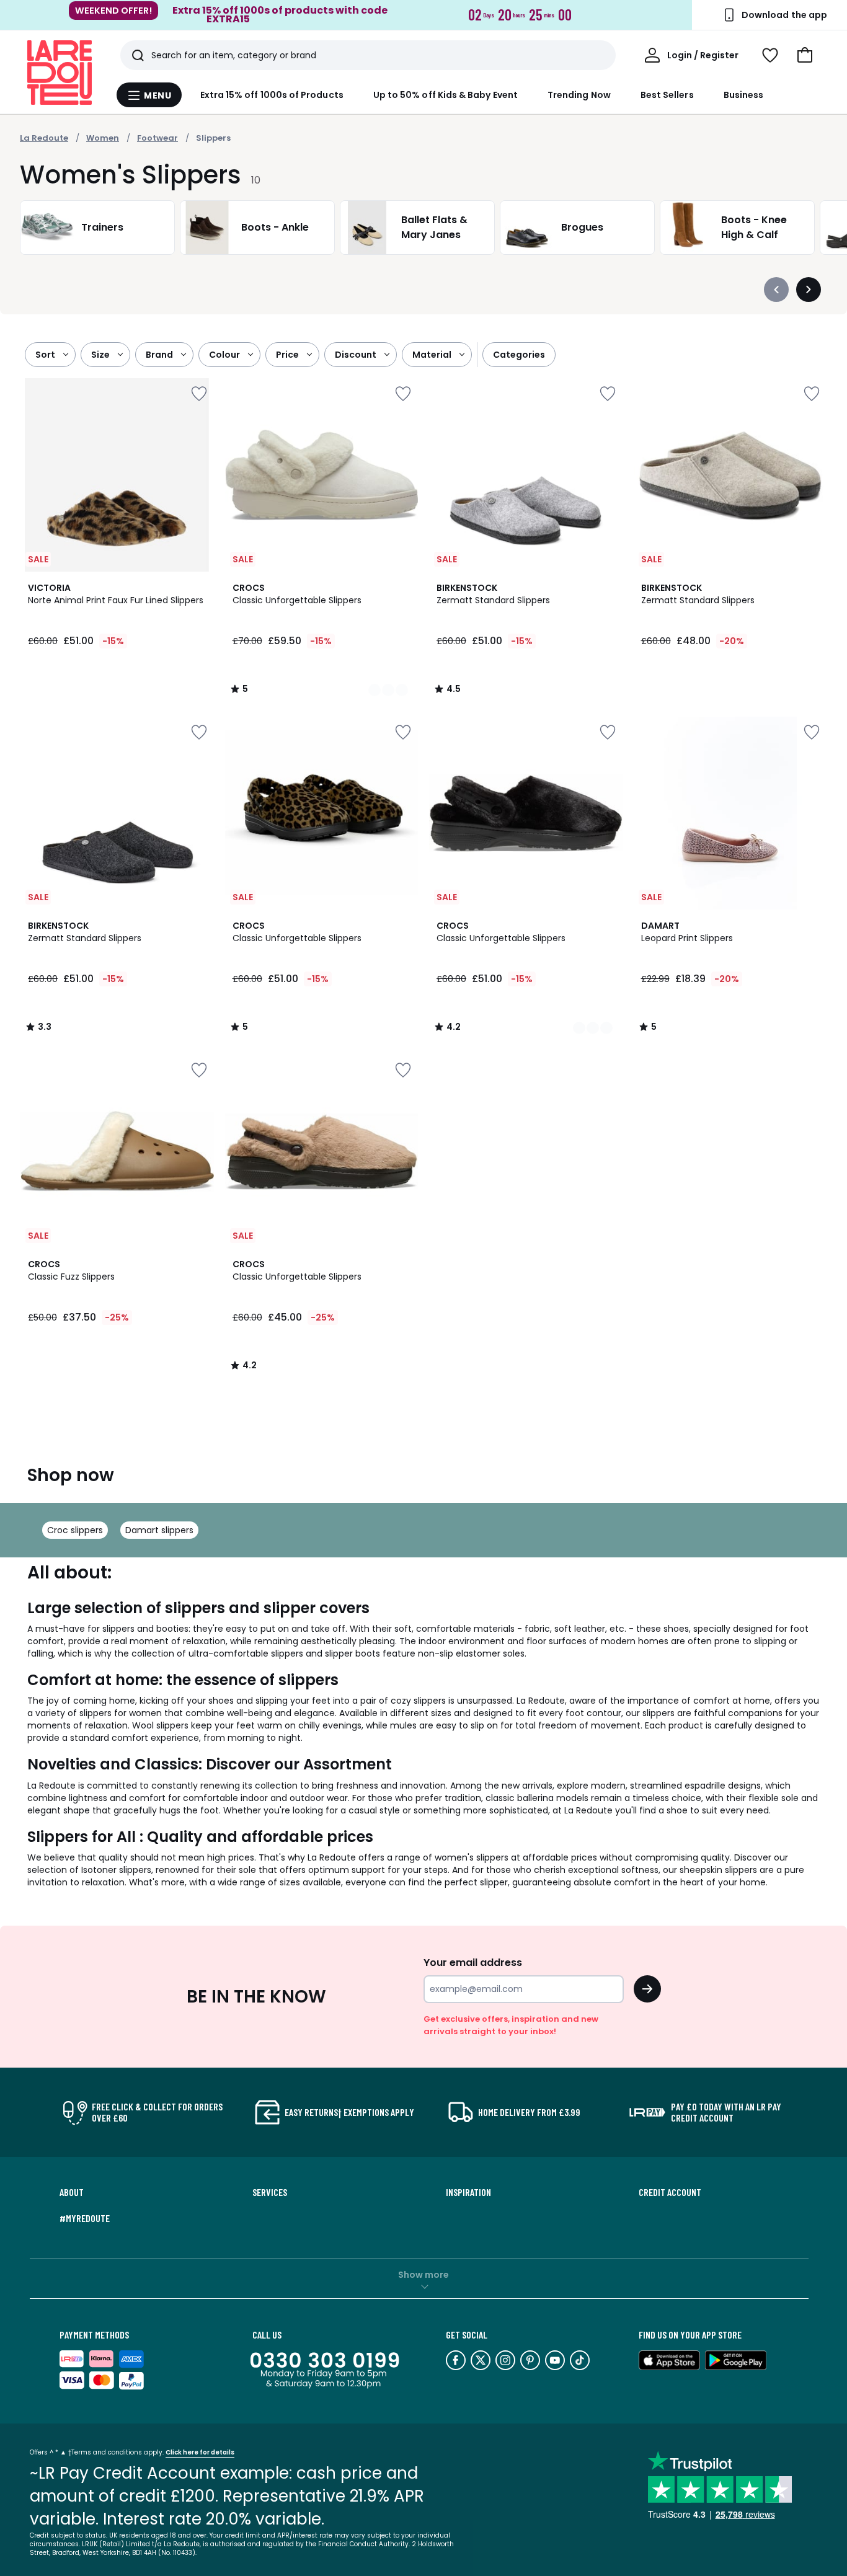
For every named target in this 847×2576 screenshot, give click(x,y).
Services (270, 2192)
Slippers (213, 138)
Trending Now (579, 95)
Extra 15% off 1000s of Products (272, 95)
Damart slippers (159, 1530)
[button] (805, 55)
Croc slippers (75, 1530)
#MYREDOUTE (85, 2218)
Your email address (473, 1963)
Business (744, 95)
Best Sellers (667, 95)
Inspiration (468, 2192)
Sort (45, 355)
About (72, 2192)
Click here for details (200, 2452)
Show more (423, 2275)
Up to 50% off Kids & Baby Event (446, 95)
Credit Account (670, 2192)
